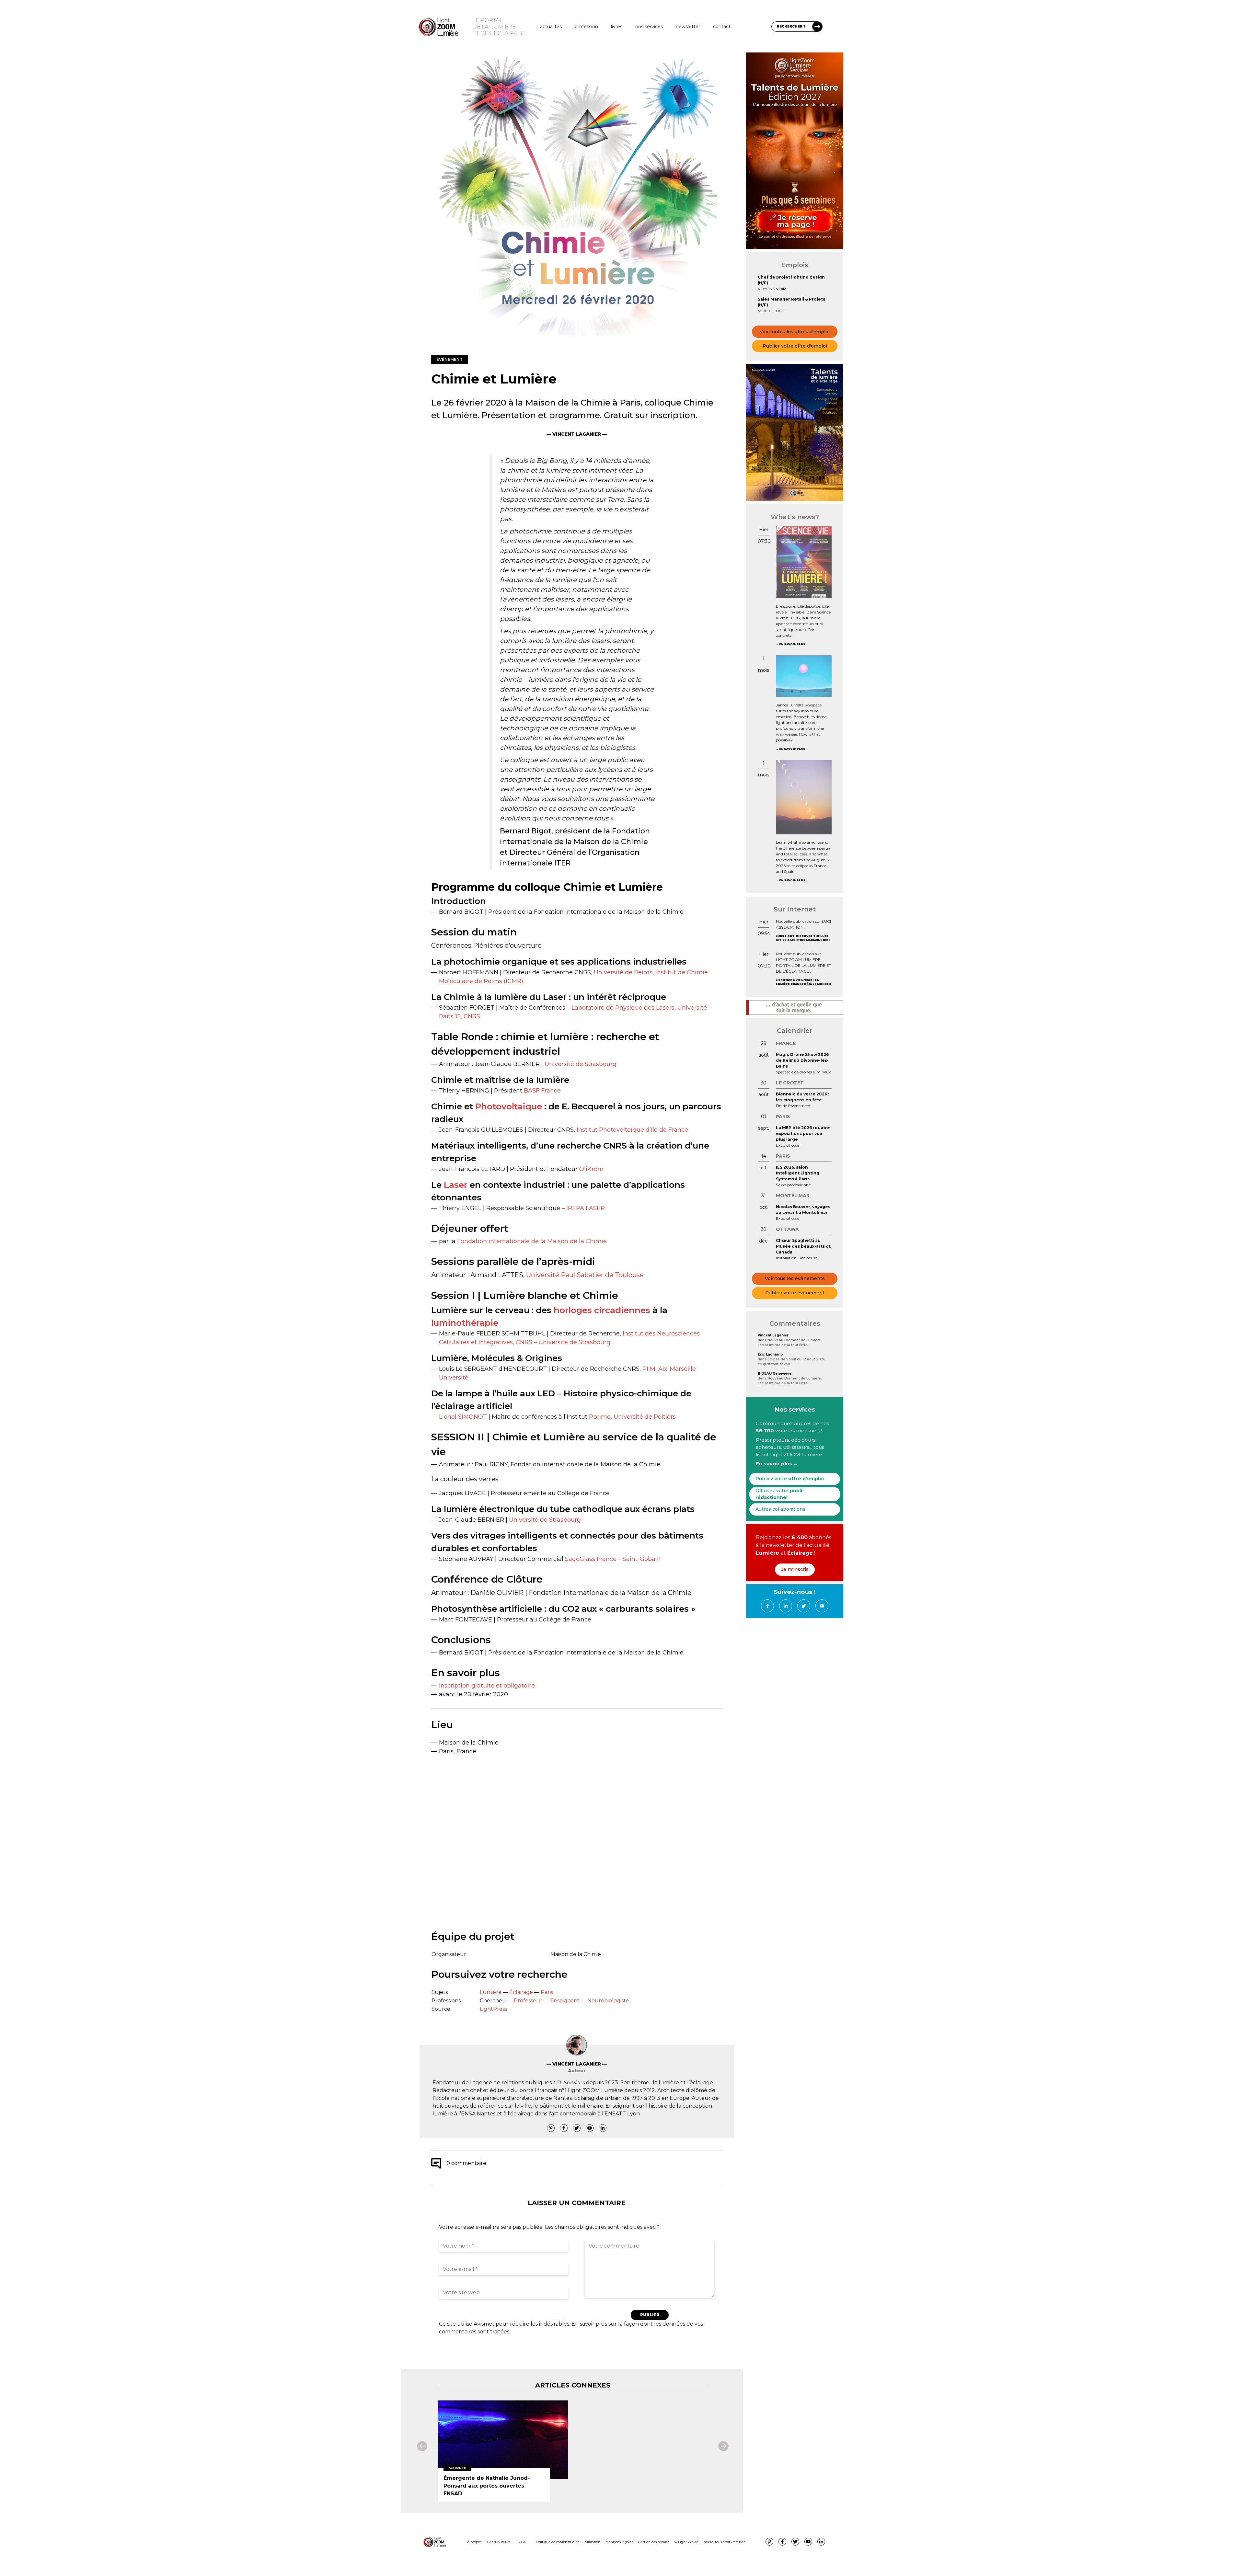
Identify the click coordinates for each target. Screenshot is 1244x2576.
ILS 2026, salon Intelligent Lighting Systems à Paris (798, 1173)
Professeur (528, 2001)
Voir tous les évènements (795, 1278)
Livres (617, 27)
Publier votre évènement (795, 1293)
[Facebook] (564, 2128)
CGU (523, 2542)
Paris (547, 1992)
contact (722, 27)
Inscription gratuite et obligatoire (487, 1686)
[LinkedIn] (603, 2128)
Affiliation (593, 2542)
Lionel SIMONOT (463, 1417)
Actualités (551, 27)
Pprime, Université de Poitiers (632, 1417)
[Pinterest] (551, 2128)
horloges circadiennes (602, 1310)
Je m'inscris (795, 1569)
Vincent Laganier (773, 1335)
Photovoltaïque (509, 1106)
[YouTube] (590, 2128)
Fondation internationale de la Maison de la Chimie (532, 1241)
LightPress (493, 2009)
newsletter (688, 27)
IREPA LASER (586, 1208)
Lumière (491, 1992)
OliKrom (591, 1169)
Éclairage (521, 1992)
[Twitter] (577, 2128)
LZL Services (569, 2083)
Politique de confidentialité (558, 2542)
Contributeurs (499, 2542)
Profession (586, 27)
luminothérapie (465, 1323)
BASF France (542, 1091)
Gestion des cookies (654, 2542)
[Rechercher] (817, 27)
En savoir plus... (794, 644)
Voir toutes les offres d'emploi (795, 332)
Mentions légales (619, 2542)
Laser (456, 1185)
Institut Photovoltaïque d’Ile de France (632, 1130)
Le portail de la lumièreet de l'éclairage (499, 27)
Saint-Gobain (642, 1559)
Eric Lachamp (770, 1354)
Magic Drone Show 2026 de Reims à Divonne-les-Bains (802, 1060)
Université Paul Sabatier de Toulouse (585, 1275)
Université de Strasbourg (581, 1064)
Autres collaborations (780, 1509)
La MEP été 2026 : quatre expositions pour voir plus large (803, 1133)
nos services (649, 27)
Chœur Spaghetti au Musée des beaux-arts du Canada (804, 1246)
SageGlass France (591, 1559)
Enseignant (565, 2001)
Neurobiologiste (608, 2001)
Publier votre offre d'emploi (795, 346)
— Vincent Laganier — (577, 434)
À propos (474, 2542)
